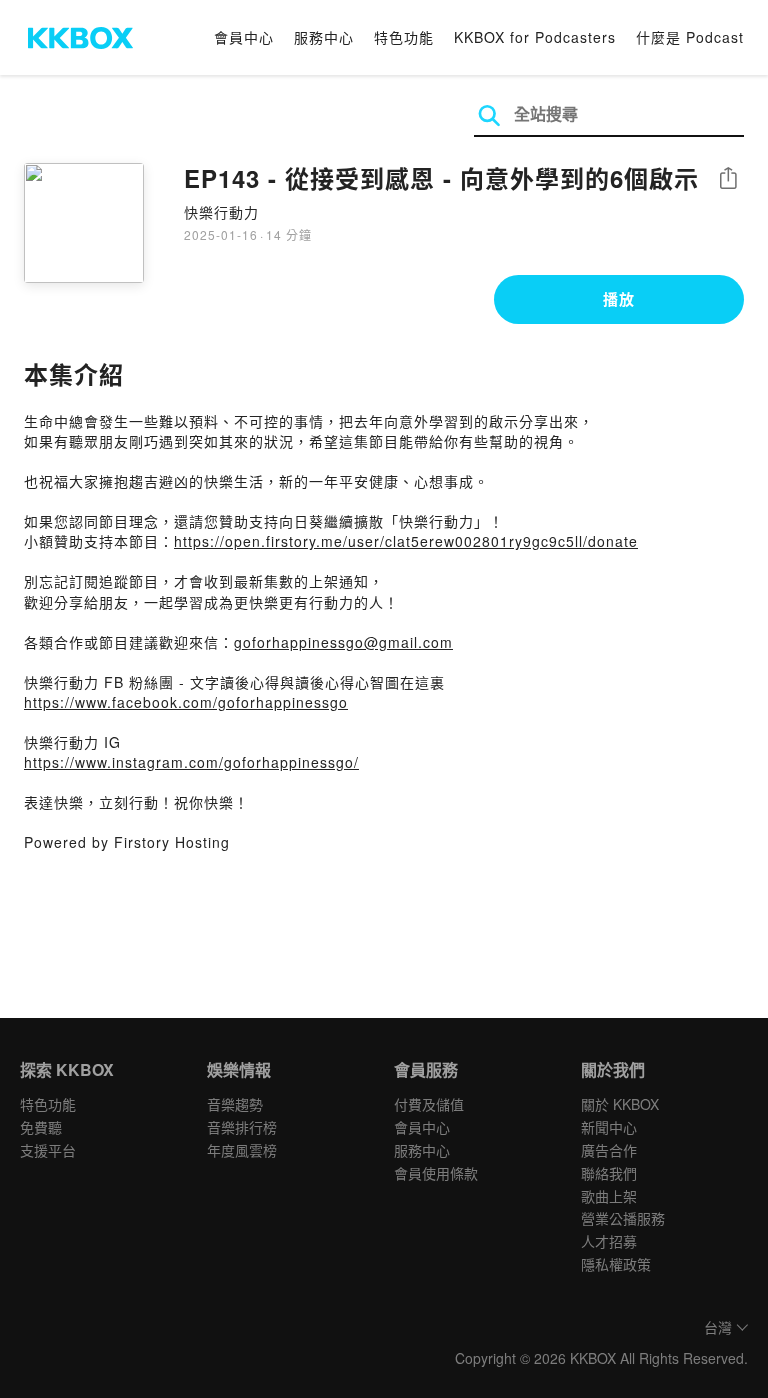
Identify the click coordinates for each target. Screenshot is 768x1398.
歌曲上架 (609, 1196)
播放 (619, 299)
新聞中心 (609, 1127)
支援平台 (48, 1150)
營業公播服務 (623, 1218)
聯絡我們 (609, 1173)
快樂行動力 (221, 212)
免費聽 (41, 1127)
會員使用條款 (436, 1173)
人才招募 (609, 1241)
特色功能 (404, 37)
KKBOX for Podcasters (535, 37)
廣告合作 (609, 1150)
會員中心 (244, 37)
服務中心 (324, 37)
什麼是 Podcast (690, 37)
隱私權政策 (616, 1264)
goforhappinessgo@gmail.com (343, 642)
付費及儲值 (429, 1104)
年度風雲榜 (242, 1150)
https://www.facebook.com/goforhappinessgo (186, 702)
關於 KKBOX (620, 1104)
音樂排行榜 (242, 1127)
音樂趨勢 (235, 1104)
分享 (728, 179)
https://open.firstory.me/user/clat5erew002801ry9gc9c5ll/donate (406, 541)
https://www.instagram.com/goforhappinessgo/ (191, 762)
